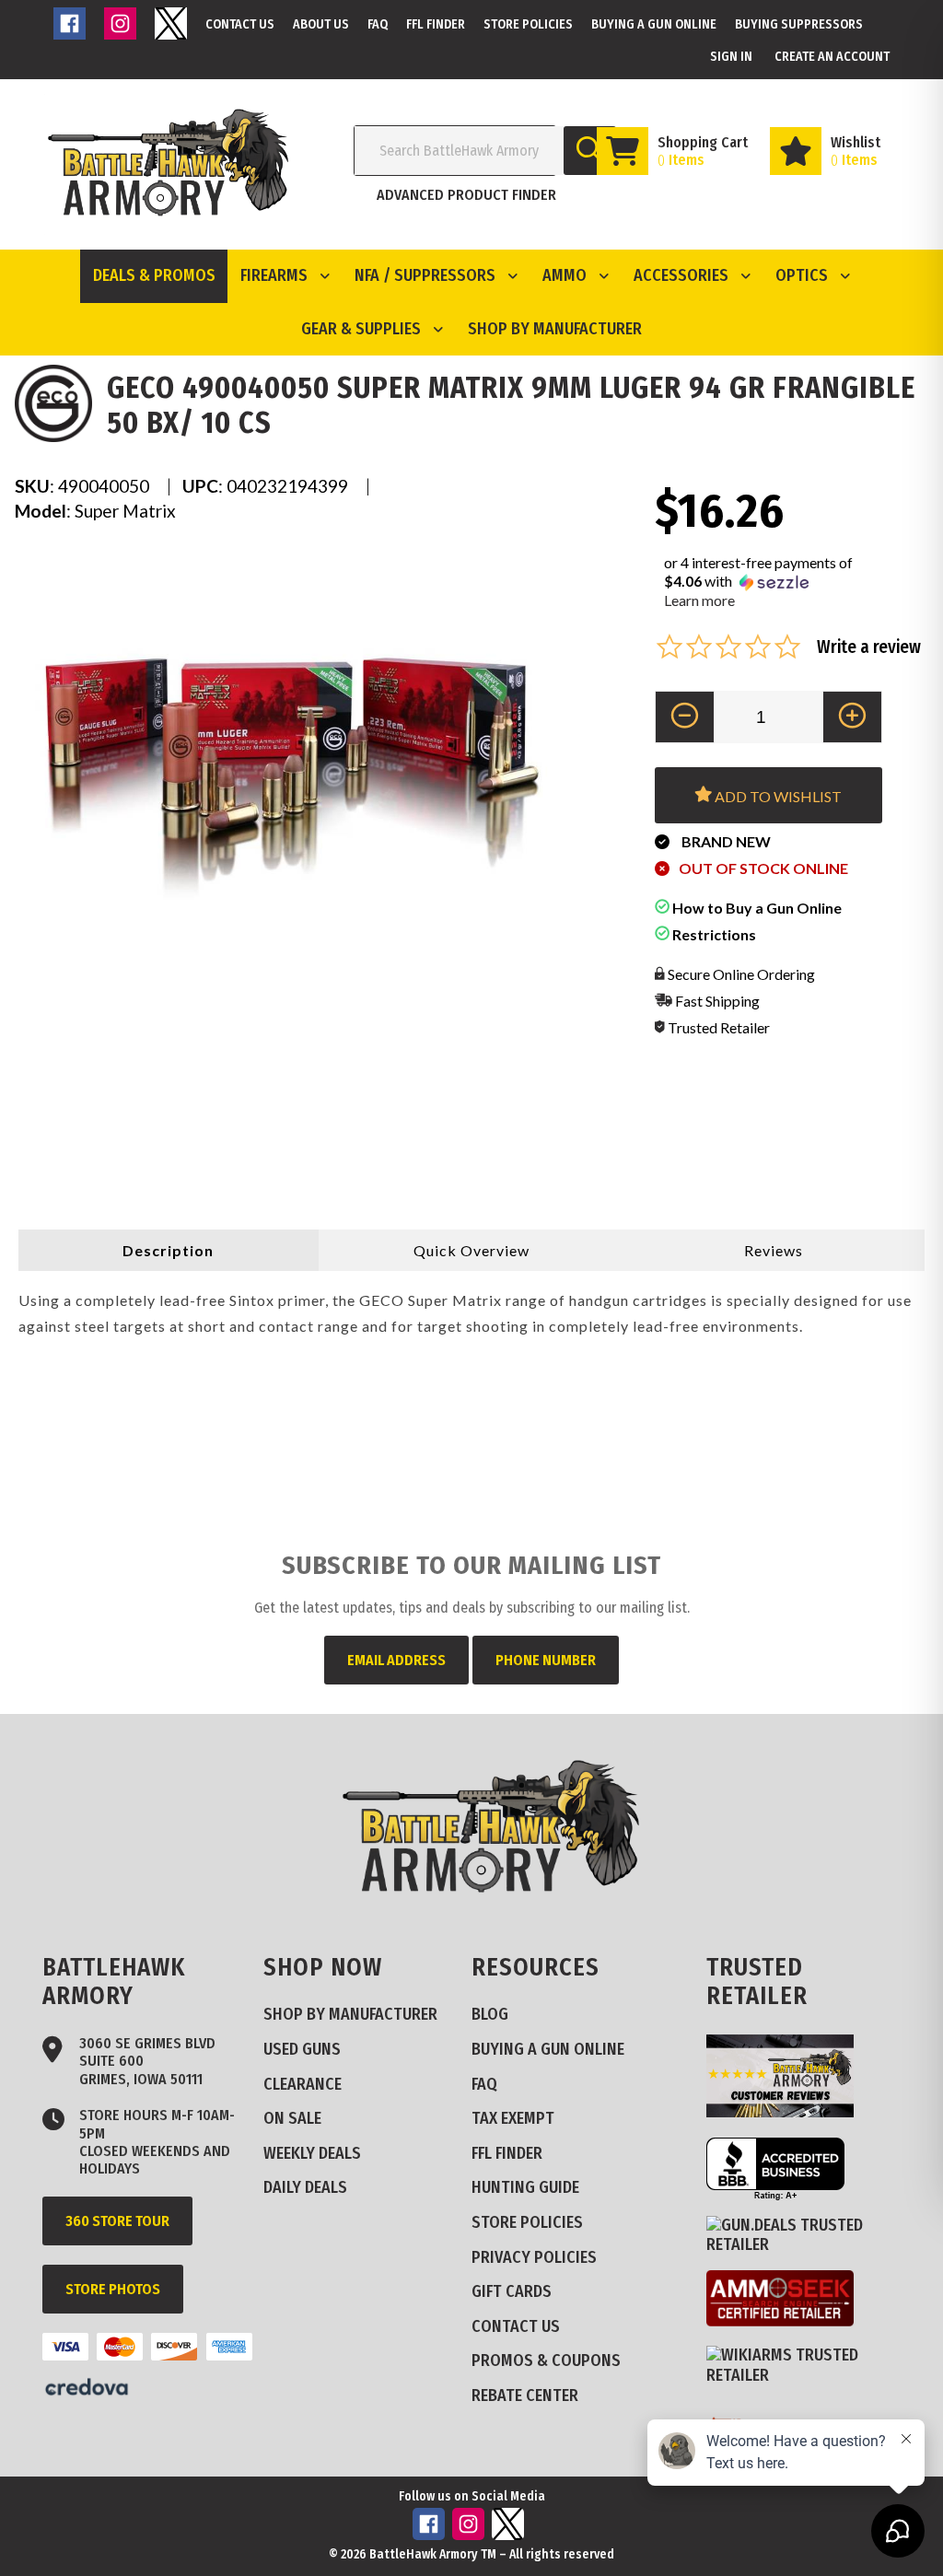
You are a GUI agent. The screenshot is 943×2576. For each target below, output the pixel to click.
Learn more (699, 600)
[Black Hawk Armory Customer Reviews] (787, 2112)
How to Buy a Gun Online (756, 908)
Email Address (396, 1660)
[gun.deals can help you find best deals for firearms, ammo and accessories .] (810, 2244)
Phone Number (546, 1660)
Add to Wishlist (777, 796)
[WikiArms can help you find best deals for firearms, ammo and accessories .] (810, 2375)
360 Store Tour (117, 2221)
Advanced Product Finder (466, 195)
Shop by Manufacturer (555, 329)
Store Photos (113, 2289)
